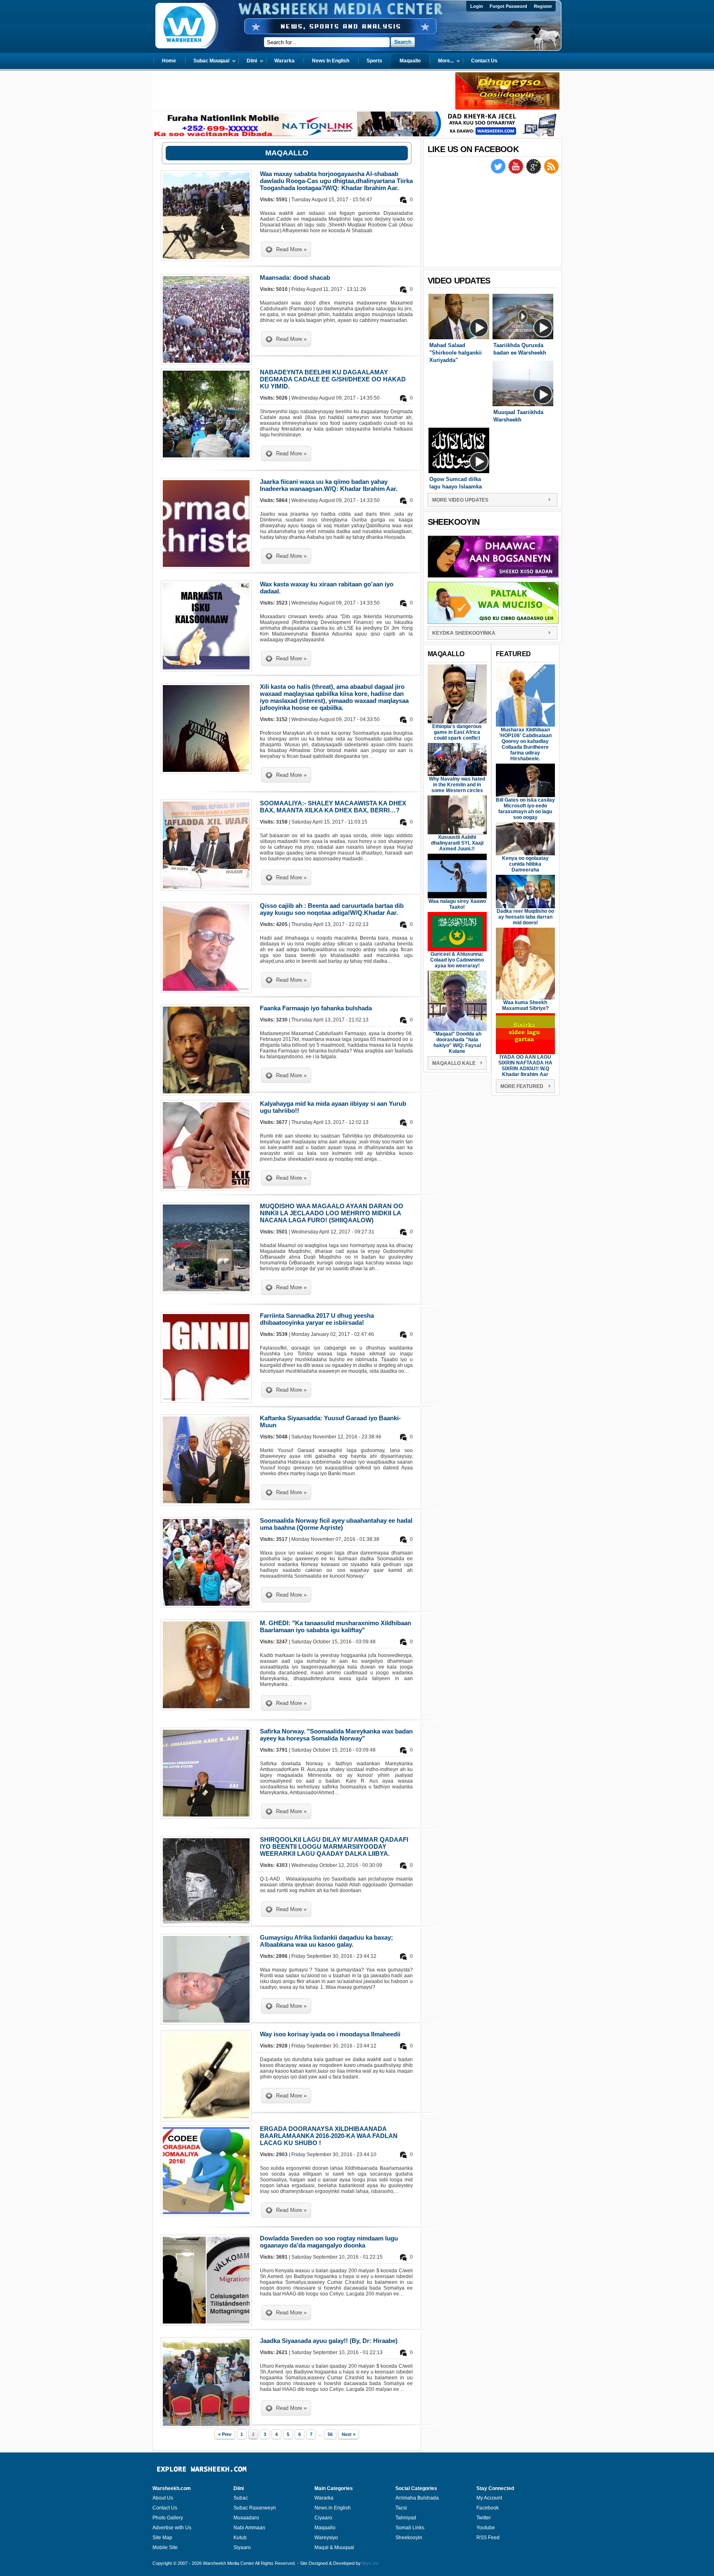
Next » (349, 2434)
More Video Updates (460, 500)
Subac (241, 2498)
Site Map (162, 2538)
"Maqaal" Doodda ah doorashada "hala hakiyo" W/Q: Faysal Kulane (457, 1043)
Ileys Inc (370, 2563)
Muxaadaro (246, 2518)
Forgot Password (508, 6)
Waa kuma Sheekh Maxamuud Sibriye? (525, 1005)
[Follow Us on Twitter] (499, 172)
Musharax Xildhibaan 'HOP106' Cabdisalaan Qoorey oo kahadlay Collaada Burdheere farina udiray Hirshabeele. (525, 744)
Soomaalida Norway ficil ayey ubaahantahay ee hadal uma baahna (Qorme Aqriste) (336, 1524)
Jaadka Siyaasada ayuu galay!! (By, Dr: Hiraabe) (329, 2341)
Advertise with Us (172, 2528)
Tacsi (401, 2508)
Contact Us (165, 2508)
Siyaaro (242, 2547)
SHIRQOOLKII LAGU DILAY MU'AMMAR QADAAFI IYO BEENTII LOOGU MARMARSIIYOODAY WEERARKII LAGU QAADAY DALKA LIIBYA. (334, 1846)
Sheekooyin (409, 2538)
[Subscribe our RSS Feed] (551, 172)
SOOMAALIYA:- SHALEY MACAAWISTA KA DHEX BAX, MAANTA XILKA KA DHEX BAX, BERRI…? (333, 807)
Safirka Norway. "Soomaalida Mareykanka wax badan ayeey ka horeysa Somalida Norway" (336, 1735)
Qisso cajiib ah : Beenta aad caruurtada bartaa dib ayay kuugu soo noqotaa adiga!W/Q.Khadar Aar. (332, 909)
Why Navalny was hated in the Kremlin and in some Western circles (457, 785)
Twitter (484, 2518)
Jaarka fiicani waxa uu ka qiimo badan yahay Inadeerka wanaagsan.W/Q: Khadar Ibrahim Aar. (329, 485)
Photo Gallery (168, 2518)
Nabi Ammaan (249, 2528)
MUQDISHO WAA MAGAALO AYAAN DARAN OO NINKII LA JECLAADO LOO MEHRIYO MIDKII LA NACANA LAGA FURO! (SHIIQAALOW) (332, 1213)
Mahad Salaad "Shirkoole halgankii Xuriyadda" (456, 353)
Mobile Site (165, 2547)
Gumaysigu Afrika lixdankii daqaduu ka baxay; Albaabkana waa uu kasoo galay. (326, 1941)
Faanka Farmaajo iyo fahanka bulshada (316, 1008)
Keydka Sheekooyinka (464, 633)
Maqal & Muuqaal (334, 2547)
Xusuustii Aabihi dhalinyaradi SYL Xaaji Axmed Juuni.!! (457, 843)
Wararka (324, 2498)
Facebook (488, 2508)
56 (330, 2434)
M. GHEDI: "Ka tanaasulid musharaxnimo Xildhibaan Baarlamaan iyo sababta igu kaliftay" (336, 1626)
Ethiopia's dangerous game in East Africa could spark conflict (457, 732)
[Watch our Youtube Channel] (516, 172)
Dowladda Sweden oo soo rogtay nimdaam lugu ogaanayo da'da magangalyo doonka (329, 2242)
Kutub (240, 2538)
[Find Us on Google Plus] (534, 172)
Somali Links (410, 2528)
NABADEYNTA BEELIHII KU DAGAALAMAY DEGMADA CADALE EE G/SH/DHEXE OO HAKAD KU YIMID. (333, 379)
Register (543, 6)
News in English (333, 2508)
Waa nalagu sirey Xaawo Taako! (457, 904)
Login (477, 6)
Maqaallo (325, 2528)
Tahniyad (406, 2518)
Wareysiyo (326, 2538)
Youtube (486, 2528)
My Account (489, 2498)
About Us (163, 2498)
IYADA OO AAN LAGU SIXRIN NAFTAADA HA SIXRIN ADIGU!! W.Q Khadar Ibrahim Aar (525, 1066)
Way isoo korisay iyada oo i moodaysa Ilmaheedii (330, 2034)
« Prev (225, 2434)
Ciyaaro (323, 2518)
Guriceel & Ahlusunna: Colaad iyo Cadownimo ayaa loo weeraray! (457, 960)
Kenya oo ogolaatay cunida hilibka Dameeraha (525, 864)
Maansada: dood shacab (295, 277)
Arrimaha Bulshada (417, 2498)
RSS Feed (488, 2538)
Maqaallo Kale (454, 1063)
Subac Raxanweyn (255, 2508)
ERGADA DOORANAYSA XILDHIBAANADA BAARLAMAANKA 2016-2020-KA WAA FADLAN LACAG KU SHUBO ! (329, 2136)
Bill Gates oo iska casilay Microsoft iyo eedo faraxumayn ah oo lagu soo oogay (525, 809)
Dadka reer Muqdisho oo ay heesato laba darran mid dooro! (525, 917)
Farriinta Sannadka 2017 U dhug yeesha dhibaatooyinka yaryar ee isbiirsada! (317, 1319)
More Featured (522, 1086)
